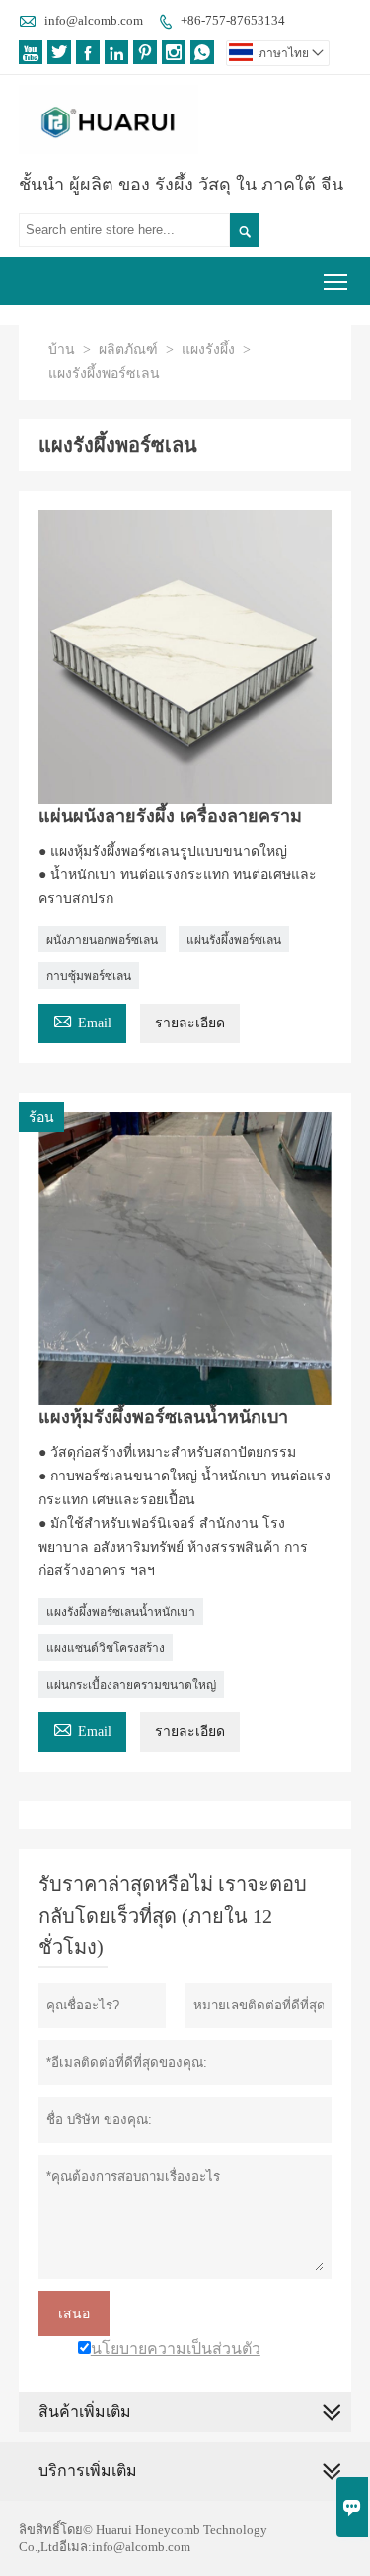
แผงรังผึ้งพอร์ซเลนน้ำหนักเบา (121, 1612)
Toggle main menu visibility (336, 281)
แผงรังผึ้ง (208, 350)
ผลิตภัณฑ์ (128, 350)
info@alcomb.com (94, 20)
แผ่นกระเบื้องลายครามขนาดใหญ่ (131, 1685)
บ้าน (62, 350)
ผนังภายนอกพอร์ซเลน (102, 940)
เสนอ (74, 2313)
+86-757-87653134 (233, 20)
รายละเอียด (190, 1023)
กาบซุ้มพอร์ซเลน (89, 976)
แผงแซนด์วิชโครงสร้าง (106, 1648)
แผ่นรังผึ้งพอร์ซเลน (234, 940)
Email (82, 1020)
